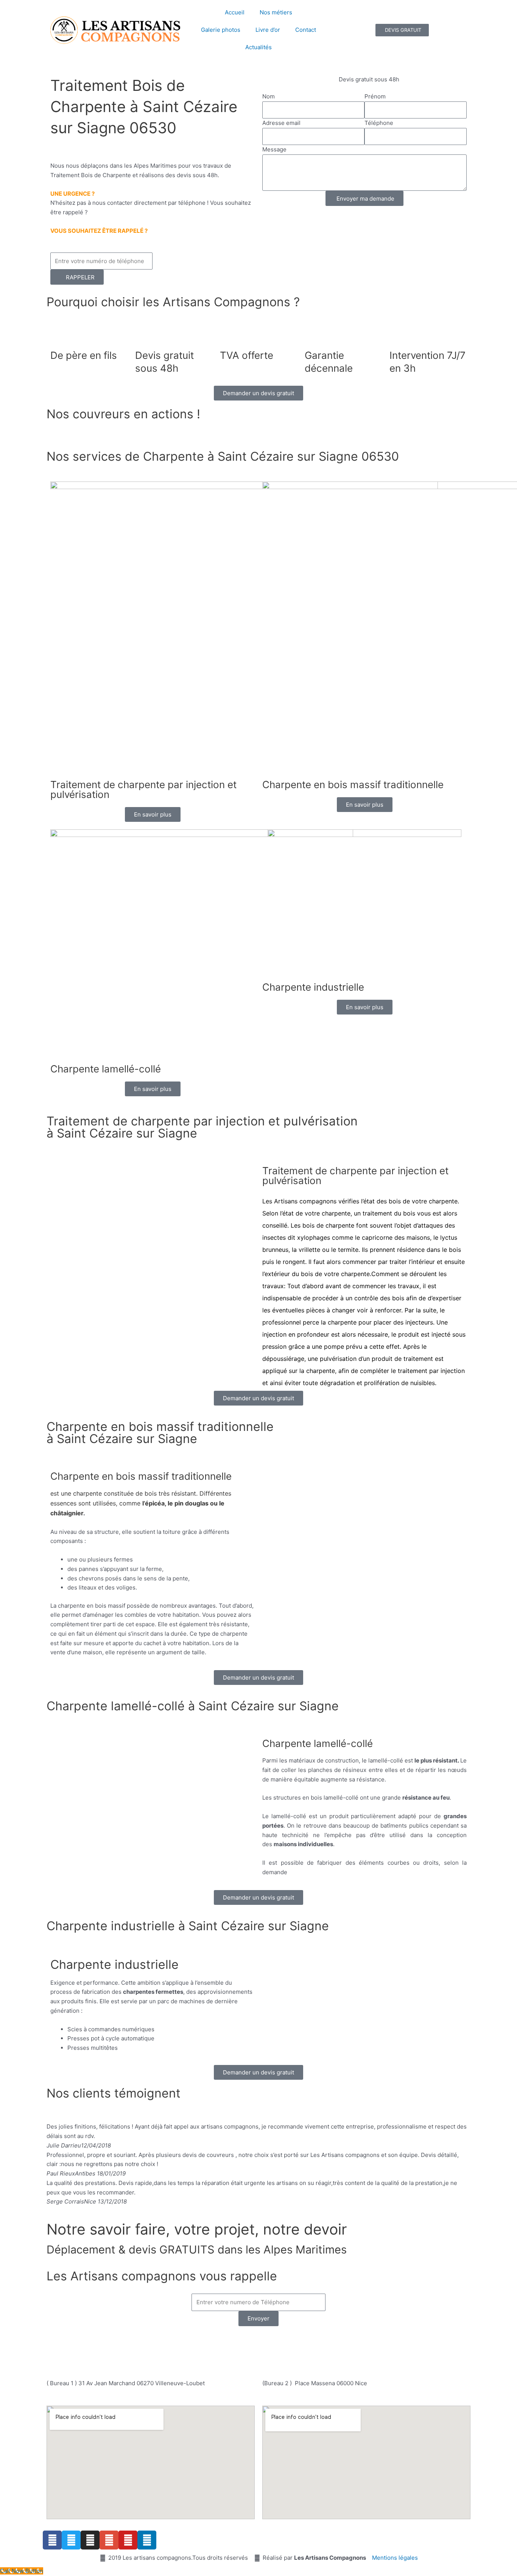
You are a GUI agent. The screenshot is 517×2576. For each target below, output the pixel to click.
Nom (269, 96)
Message (274, 149)
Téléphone (379, 123)
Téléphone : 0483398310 (225, 2342)
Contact (306, 30)
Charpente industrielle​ (313, 987)
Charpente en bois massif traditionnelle (353, 785)
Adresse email (281, 123)
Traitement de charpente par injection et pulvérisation (143, 789)
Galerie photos (221, 30)
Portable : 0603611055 (305, 2342)
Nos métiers (276, 12)
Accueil (235, 12)
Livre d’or (268, 30)
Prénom (375, 96)
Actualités (258, 47)
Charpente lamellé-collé (106, 1069)
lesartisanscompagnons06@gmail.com (263, 2359)
